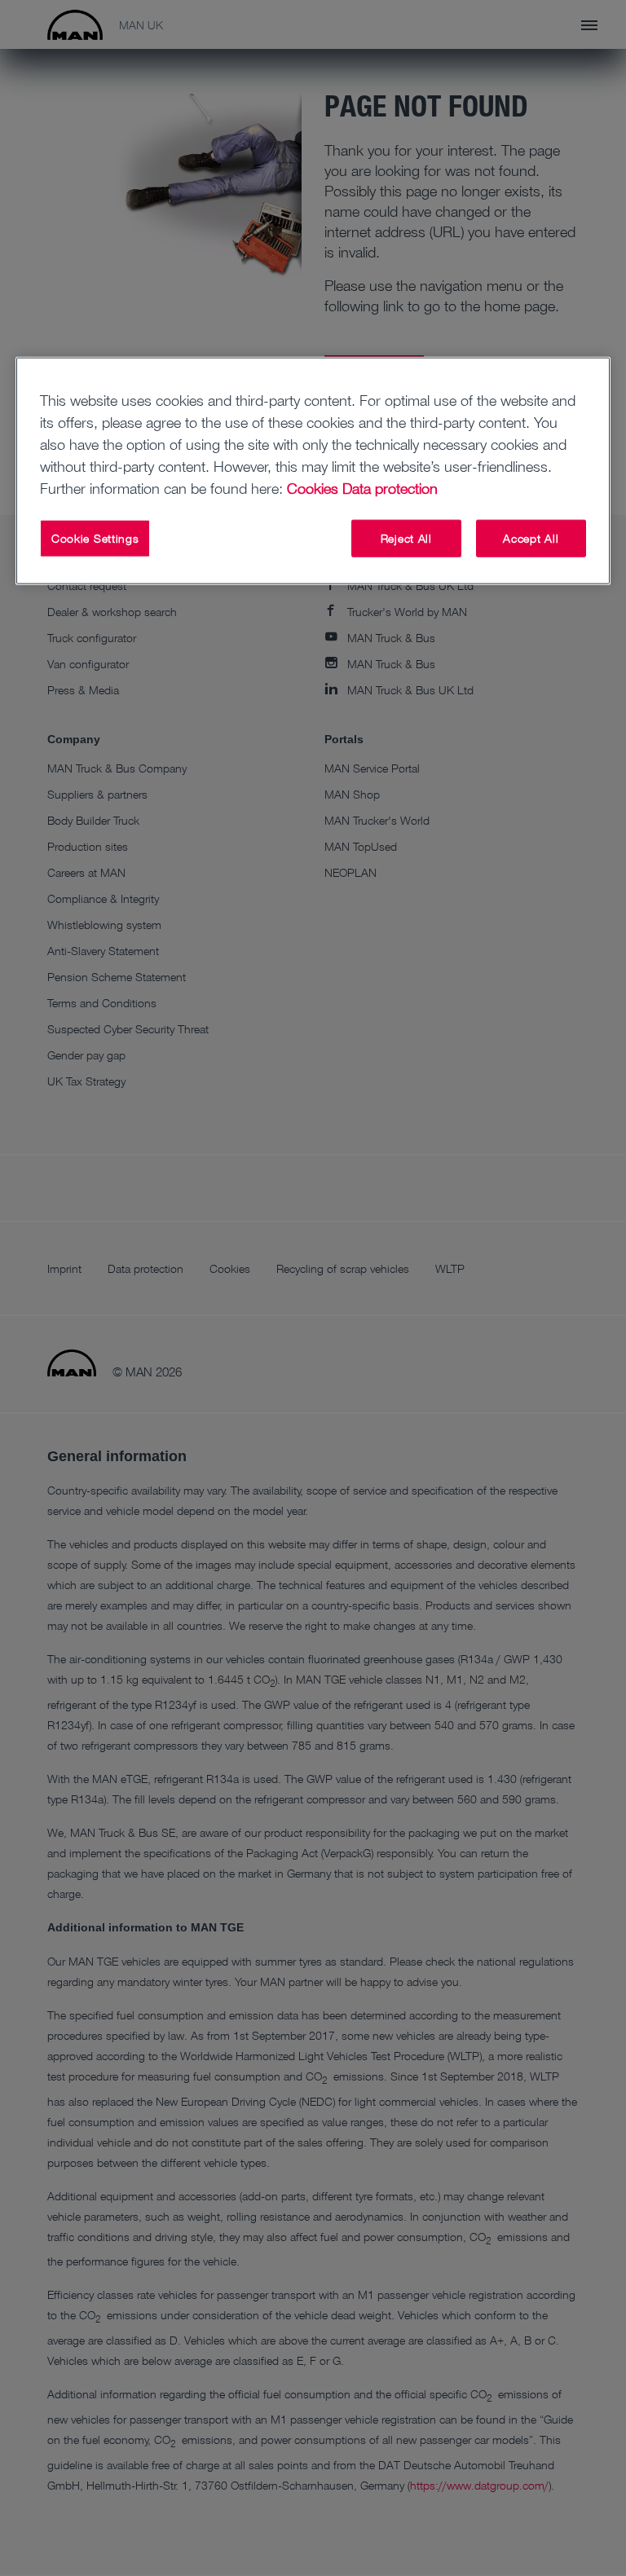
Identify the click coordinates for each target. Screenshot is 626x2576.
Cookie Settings (95, 538)
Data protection (390, 488)
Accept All (531, 538)
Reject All (406, 538)
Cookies (313, 488)
